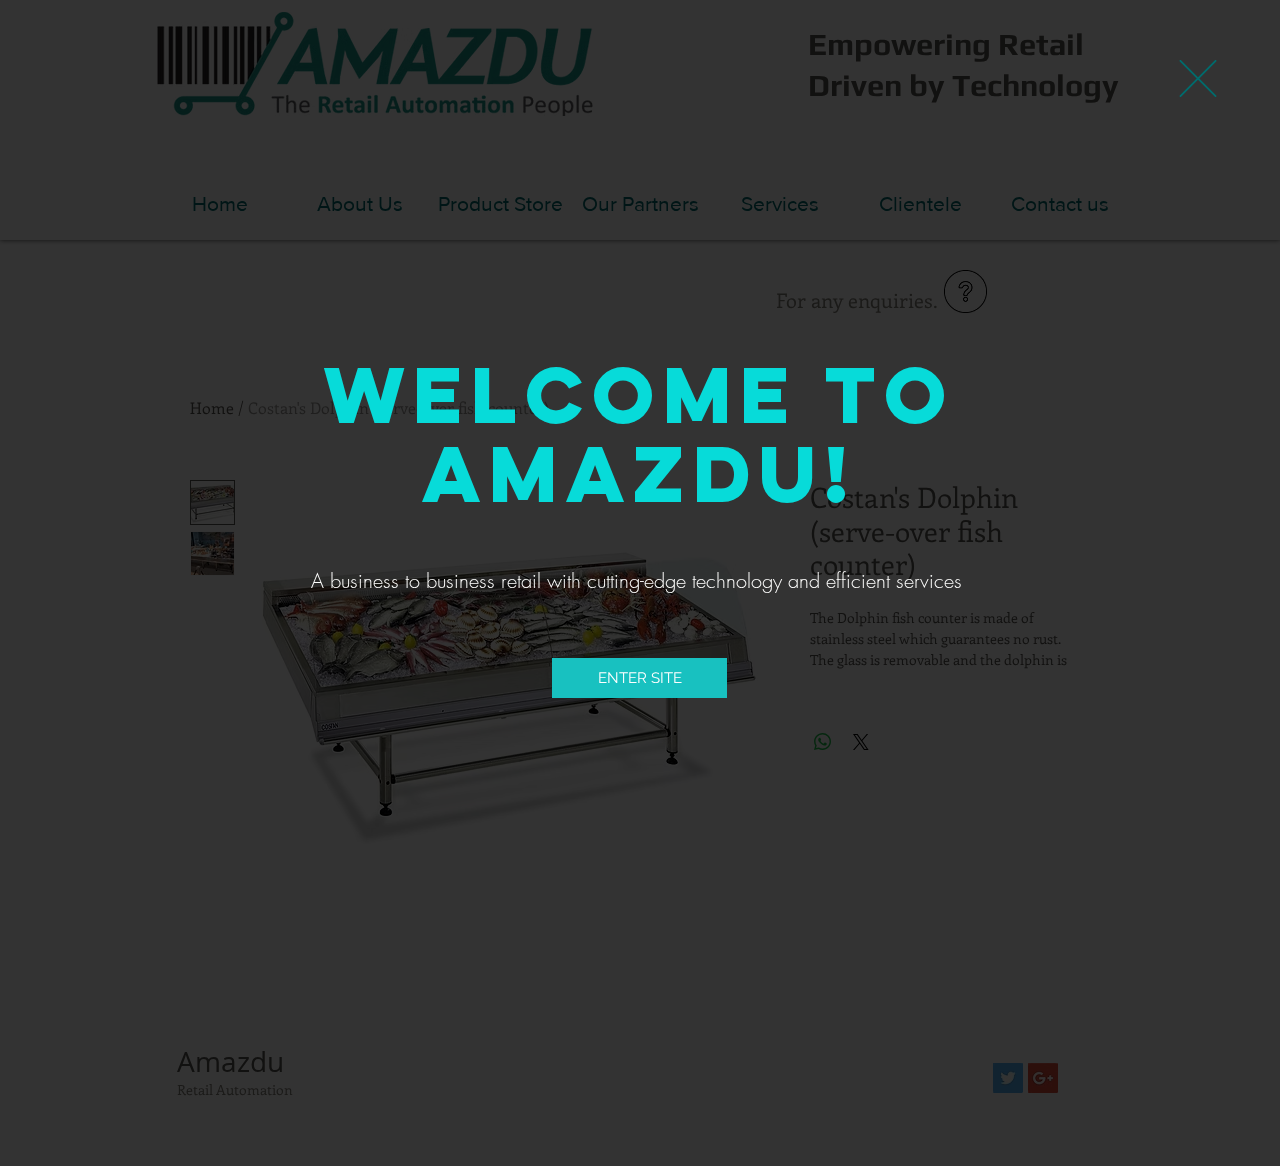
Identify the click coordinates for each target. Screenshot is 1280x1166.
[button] (1198, 78)
